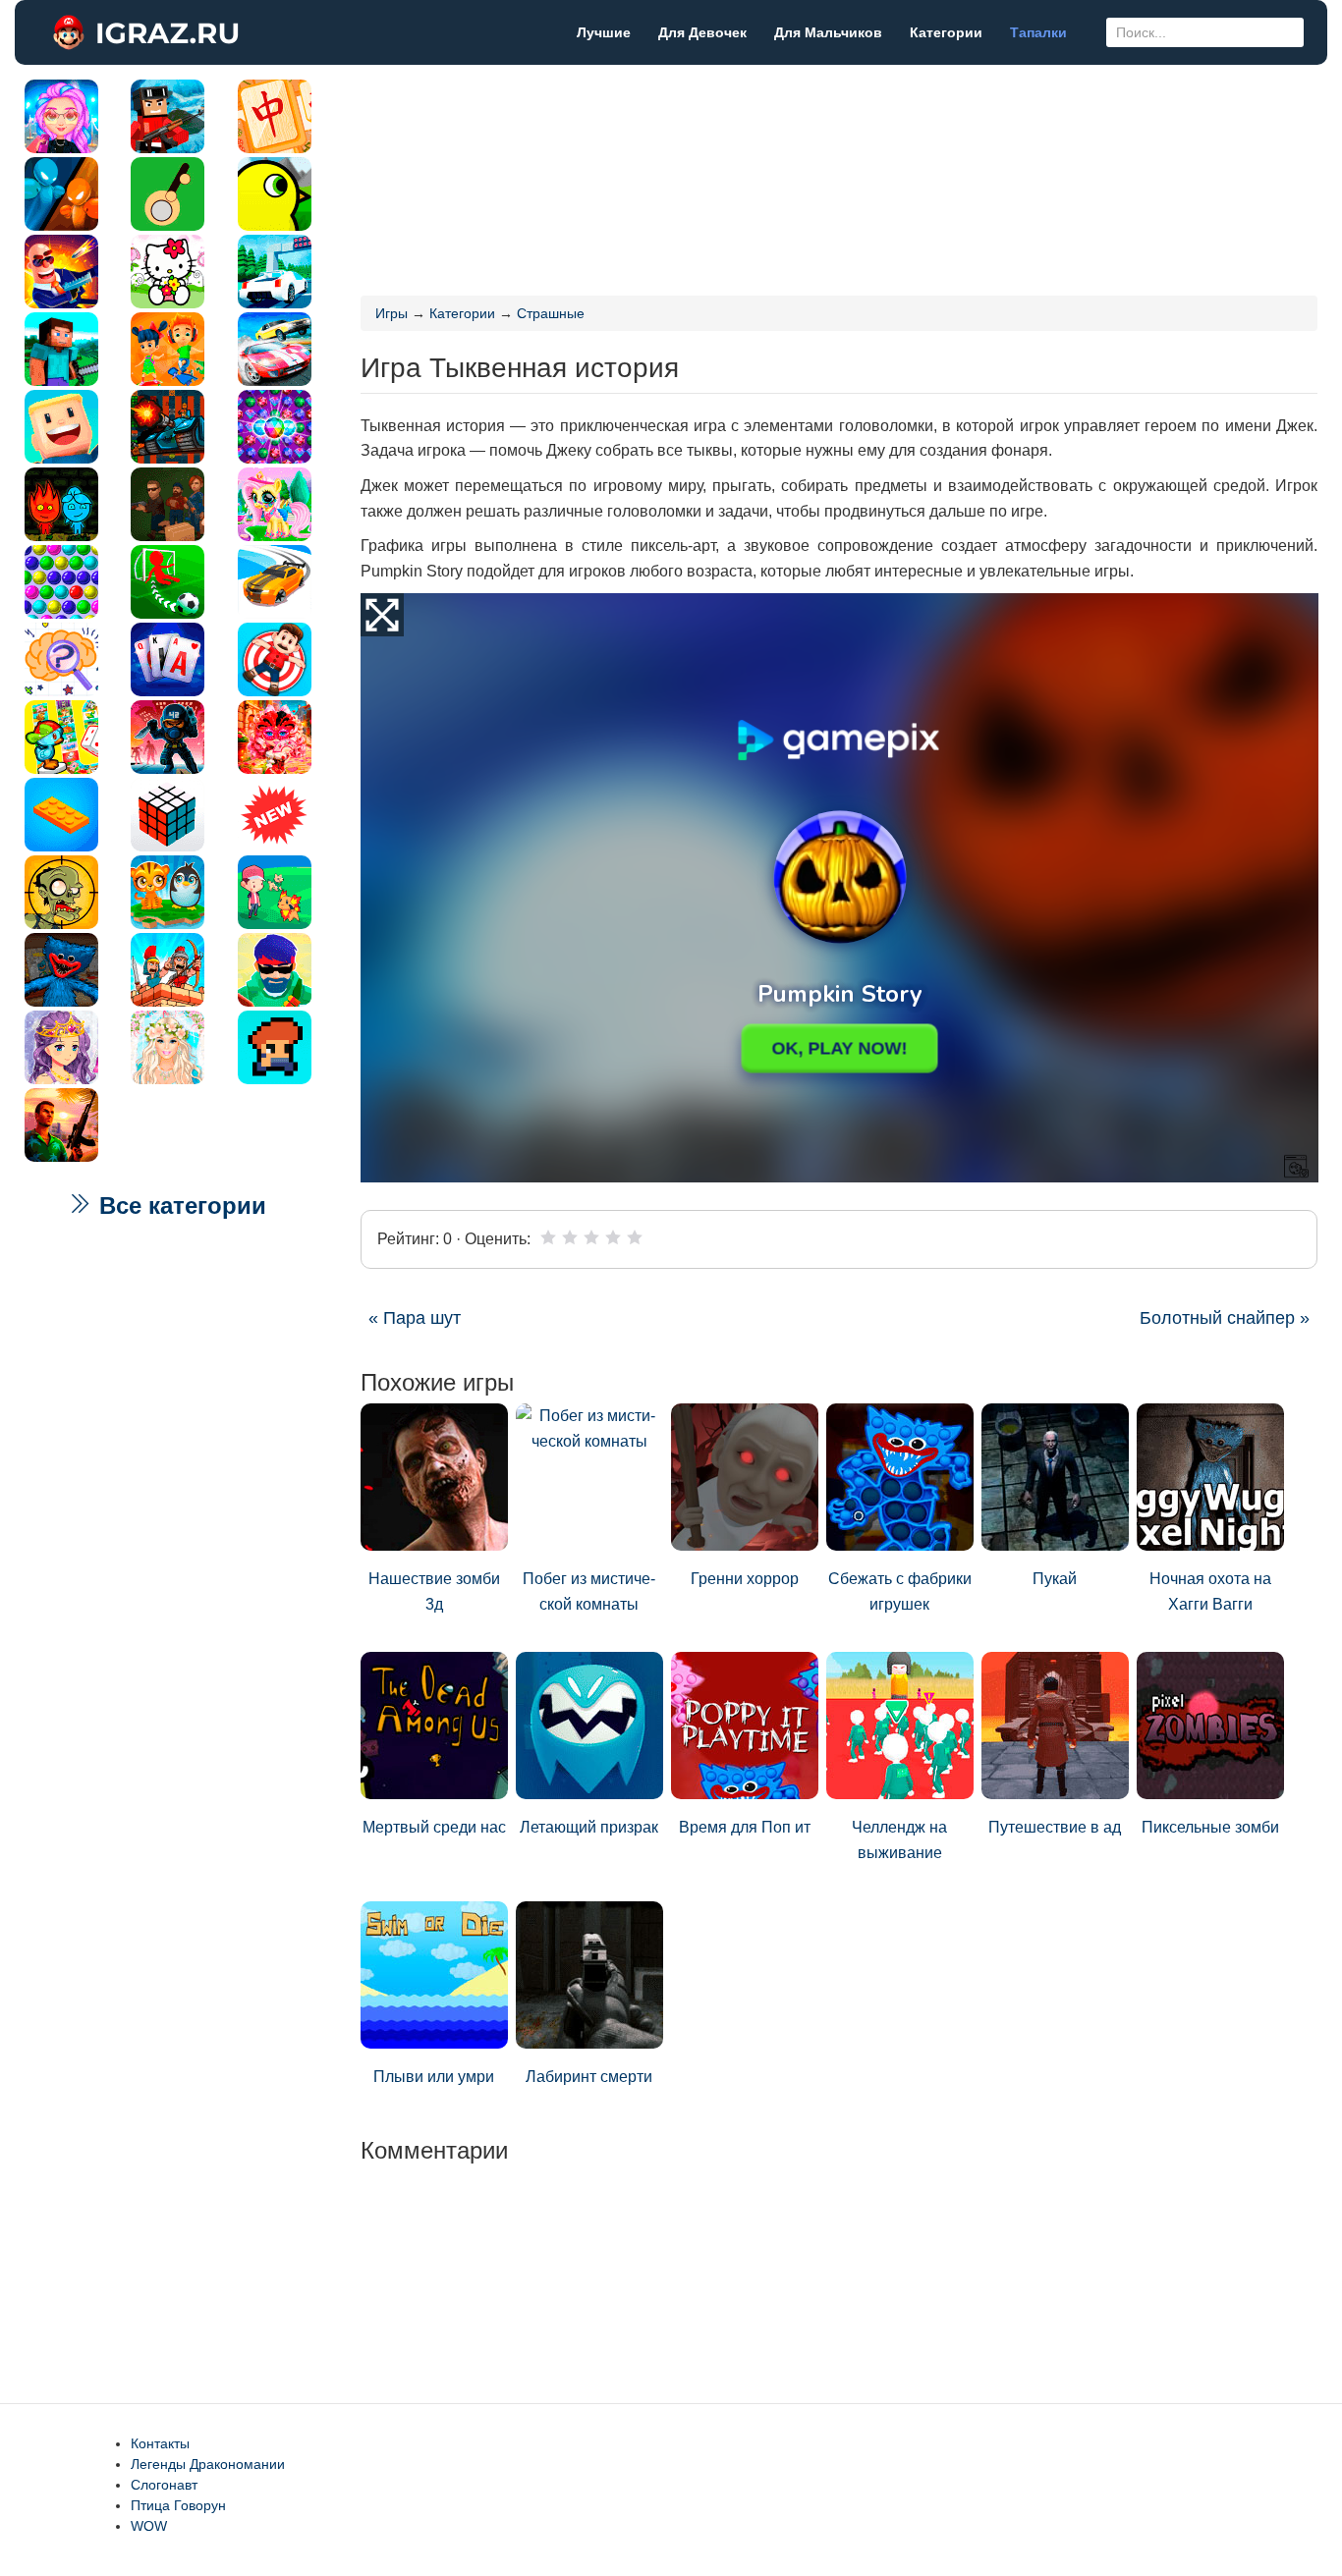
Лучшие (604, 32)
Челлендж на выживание (899, 1840)
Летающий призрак (589, 1827)
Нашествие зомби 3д (434, 1591)
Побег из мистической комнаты (589, 1591)
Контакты (160, 2443)
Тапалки (1038, 32)
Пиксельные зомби (1210, 1827)
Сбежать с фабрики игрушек (900, 1591)
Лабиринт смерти (589, 2077)
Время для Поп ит (745, 1827)
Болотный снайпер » (1225, 1318)
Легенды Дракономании (208, 2464)
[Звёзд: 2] (570, 1237)
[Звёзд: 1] (548, 1237)
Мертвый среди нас (434, 1827)
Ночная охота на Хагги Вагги (1210, 1591)
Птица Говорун (178, 2505)
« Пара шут (415, 1318)
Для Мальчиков (828, 32)
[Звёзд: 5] (635, 1237)
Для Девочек (702, 32)
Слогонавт (164, 2485)
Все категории (179, 1206)
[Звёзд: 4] (613, 1237)
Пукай (1055, 1579)
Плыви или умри (434, 2077)
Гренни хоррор (745, 1579)
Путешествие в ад (1055, 1827)
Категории (946, 32)
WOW (149, 2526)
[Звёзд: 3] (591, 1237)
